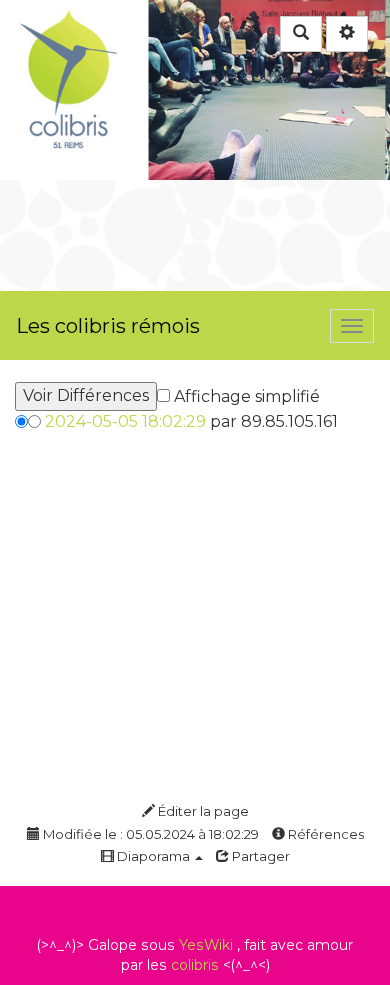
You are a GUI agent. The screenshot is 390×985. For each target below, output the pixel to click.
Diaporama (153, 856)
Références (324, 834)
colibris (195, 965)
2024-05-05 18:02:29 (125, 421)
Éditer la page (202, 811)
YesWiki (206, 945)
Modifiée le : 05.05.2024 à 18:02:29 (149, 834)
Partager (259, 856)
